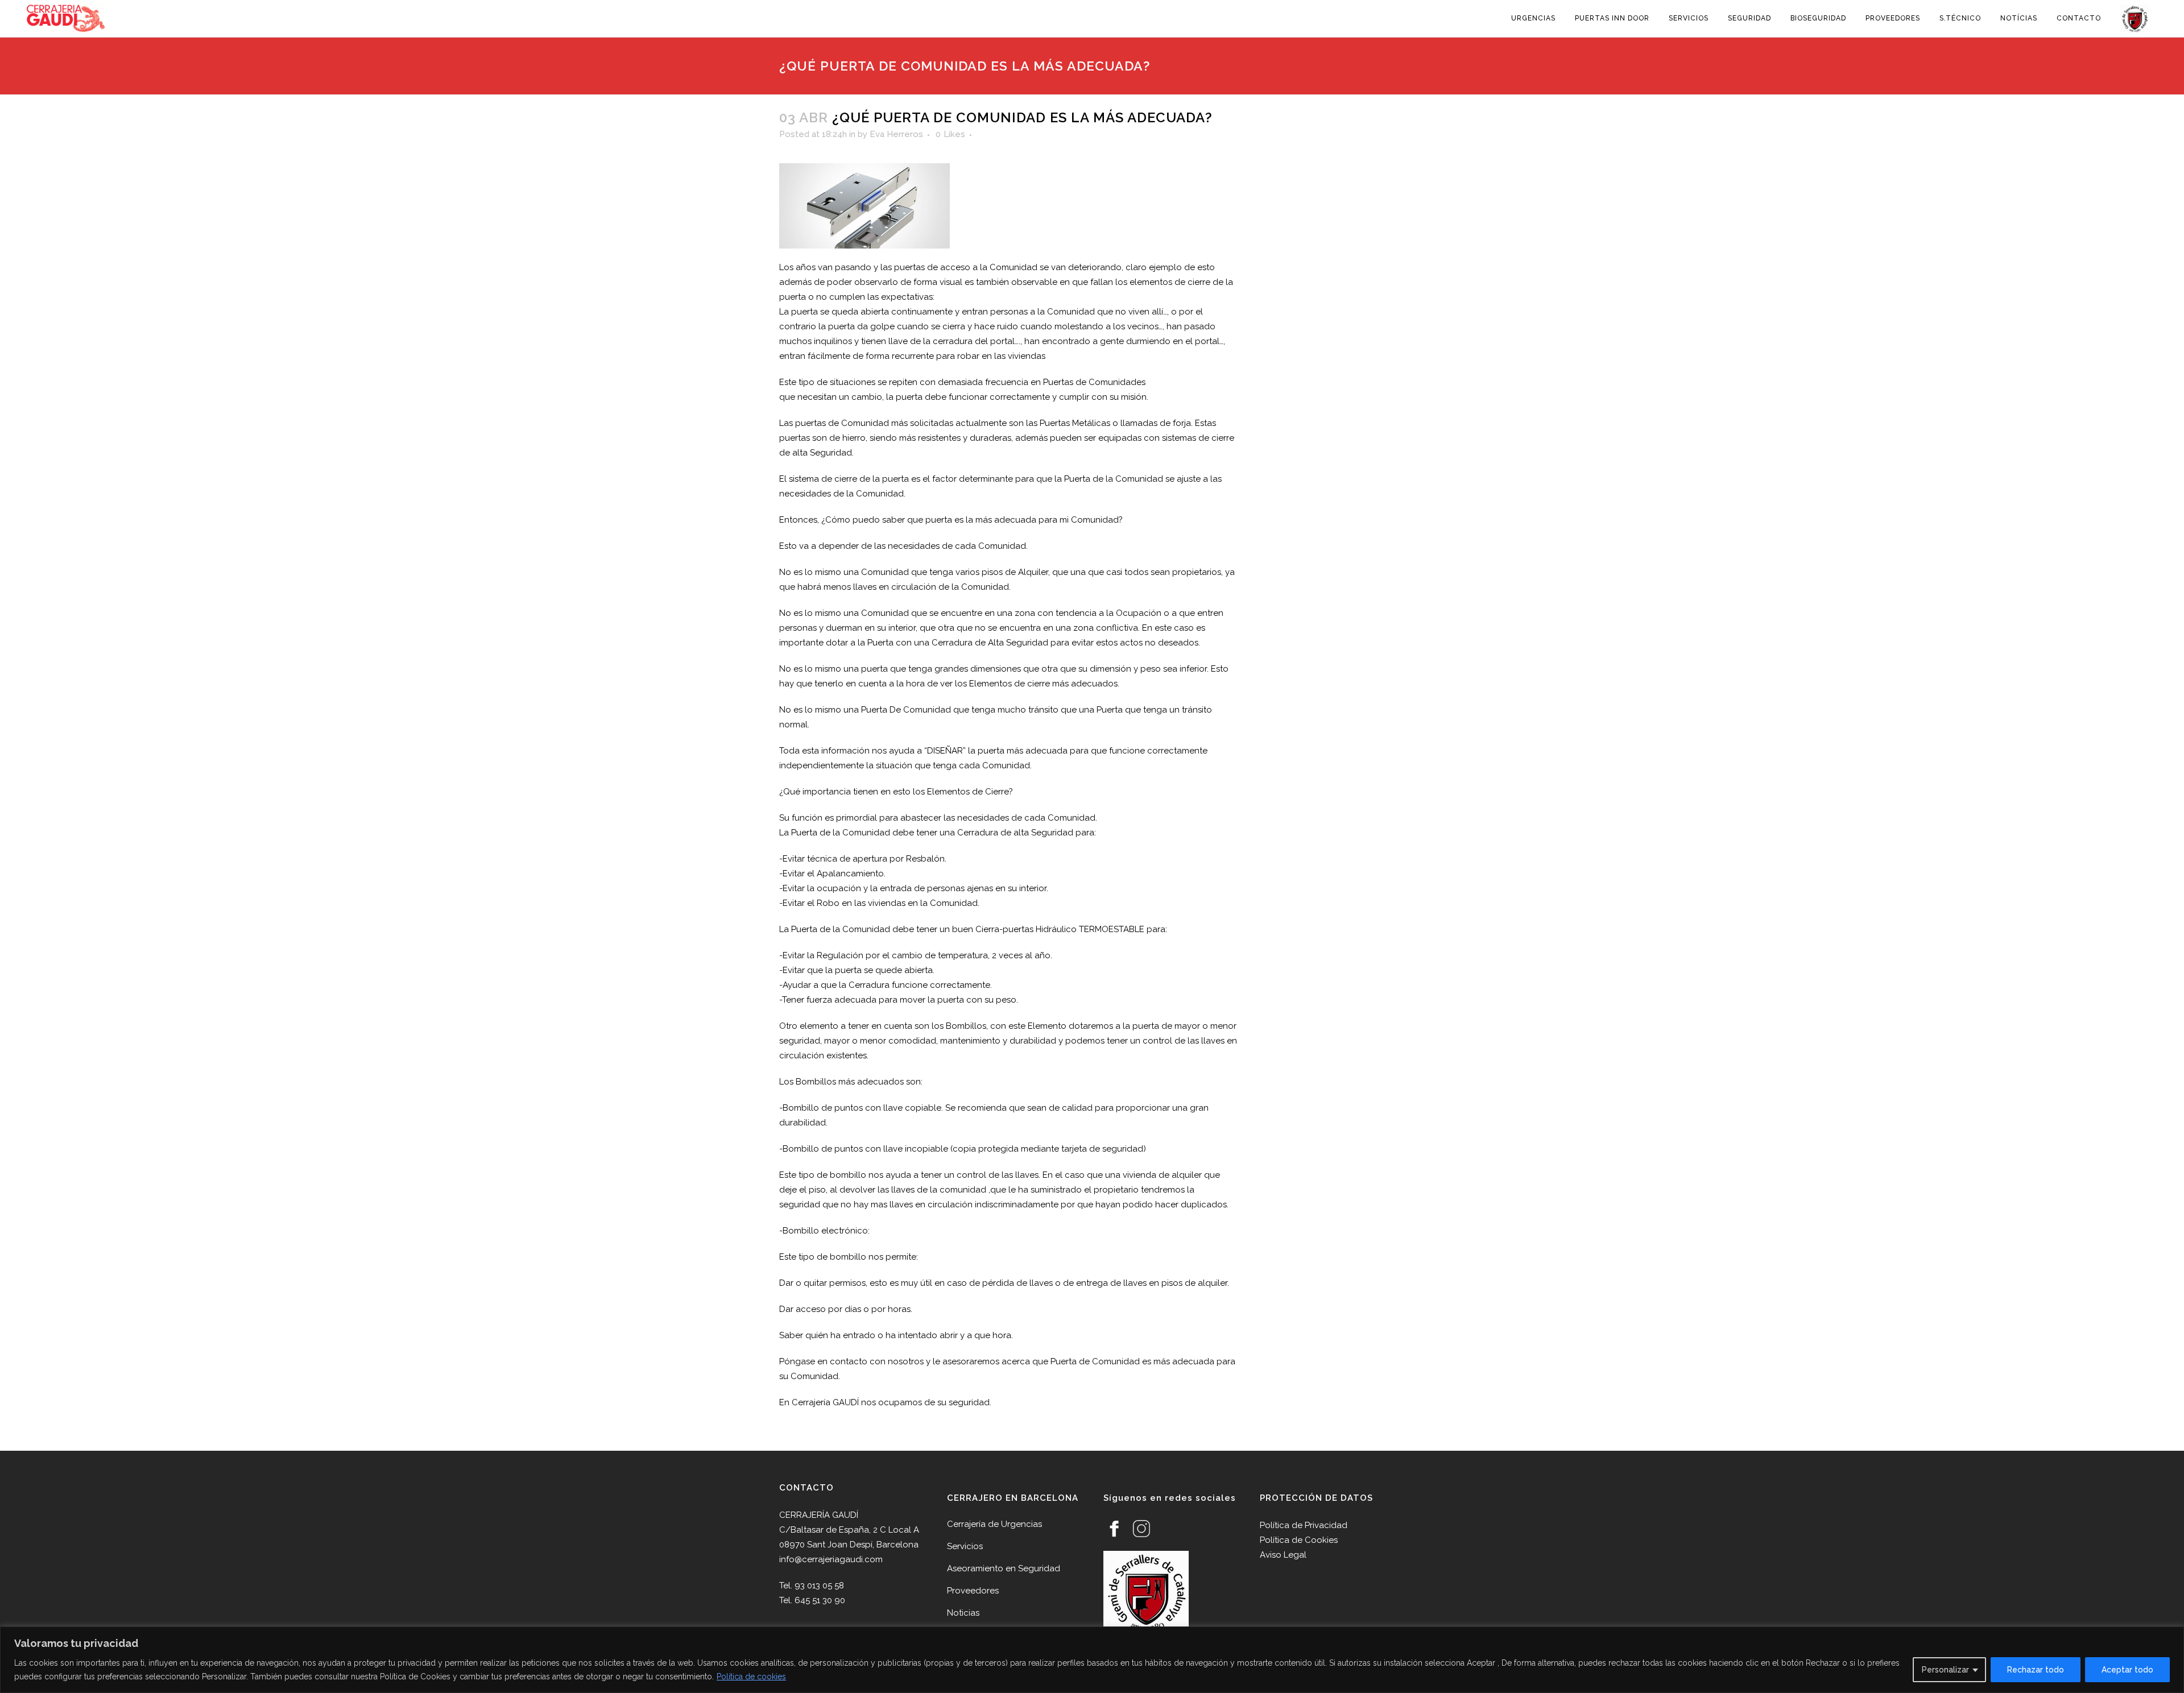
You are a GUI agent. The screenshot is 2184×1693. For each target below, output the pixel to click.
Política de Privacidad (1304, 1525)
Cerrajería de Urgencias (994, 1524)
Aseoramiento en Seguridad (1004, 1568)
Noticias (963, 1613)
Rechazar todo (2036, 1670)
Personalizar (1945, 1670)
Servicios (965, 1546)
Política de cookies (751, 1677)
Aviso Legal (1283, 1555)
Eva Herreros (896, 134)
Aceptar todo (2127, 1670)
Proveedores (973, 1591)
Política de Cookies (1299, 1540)
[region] (1092, 1660)
